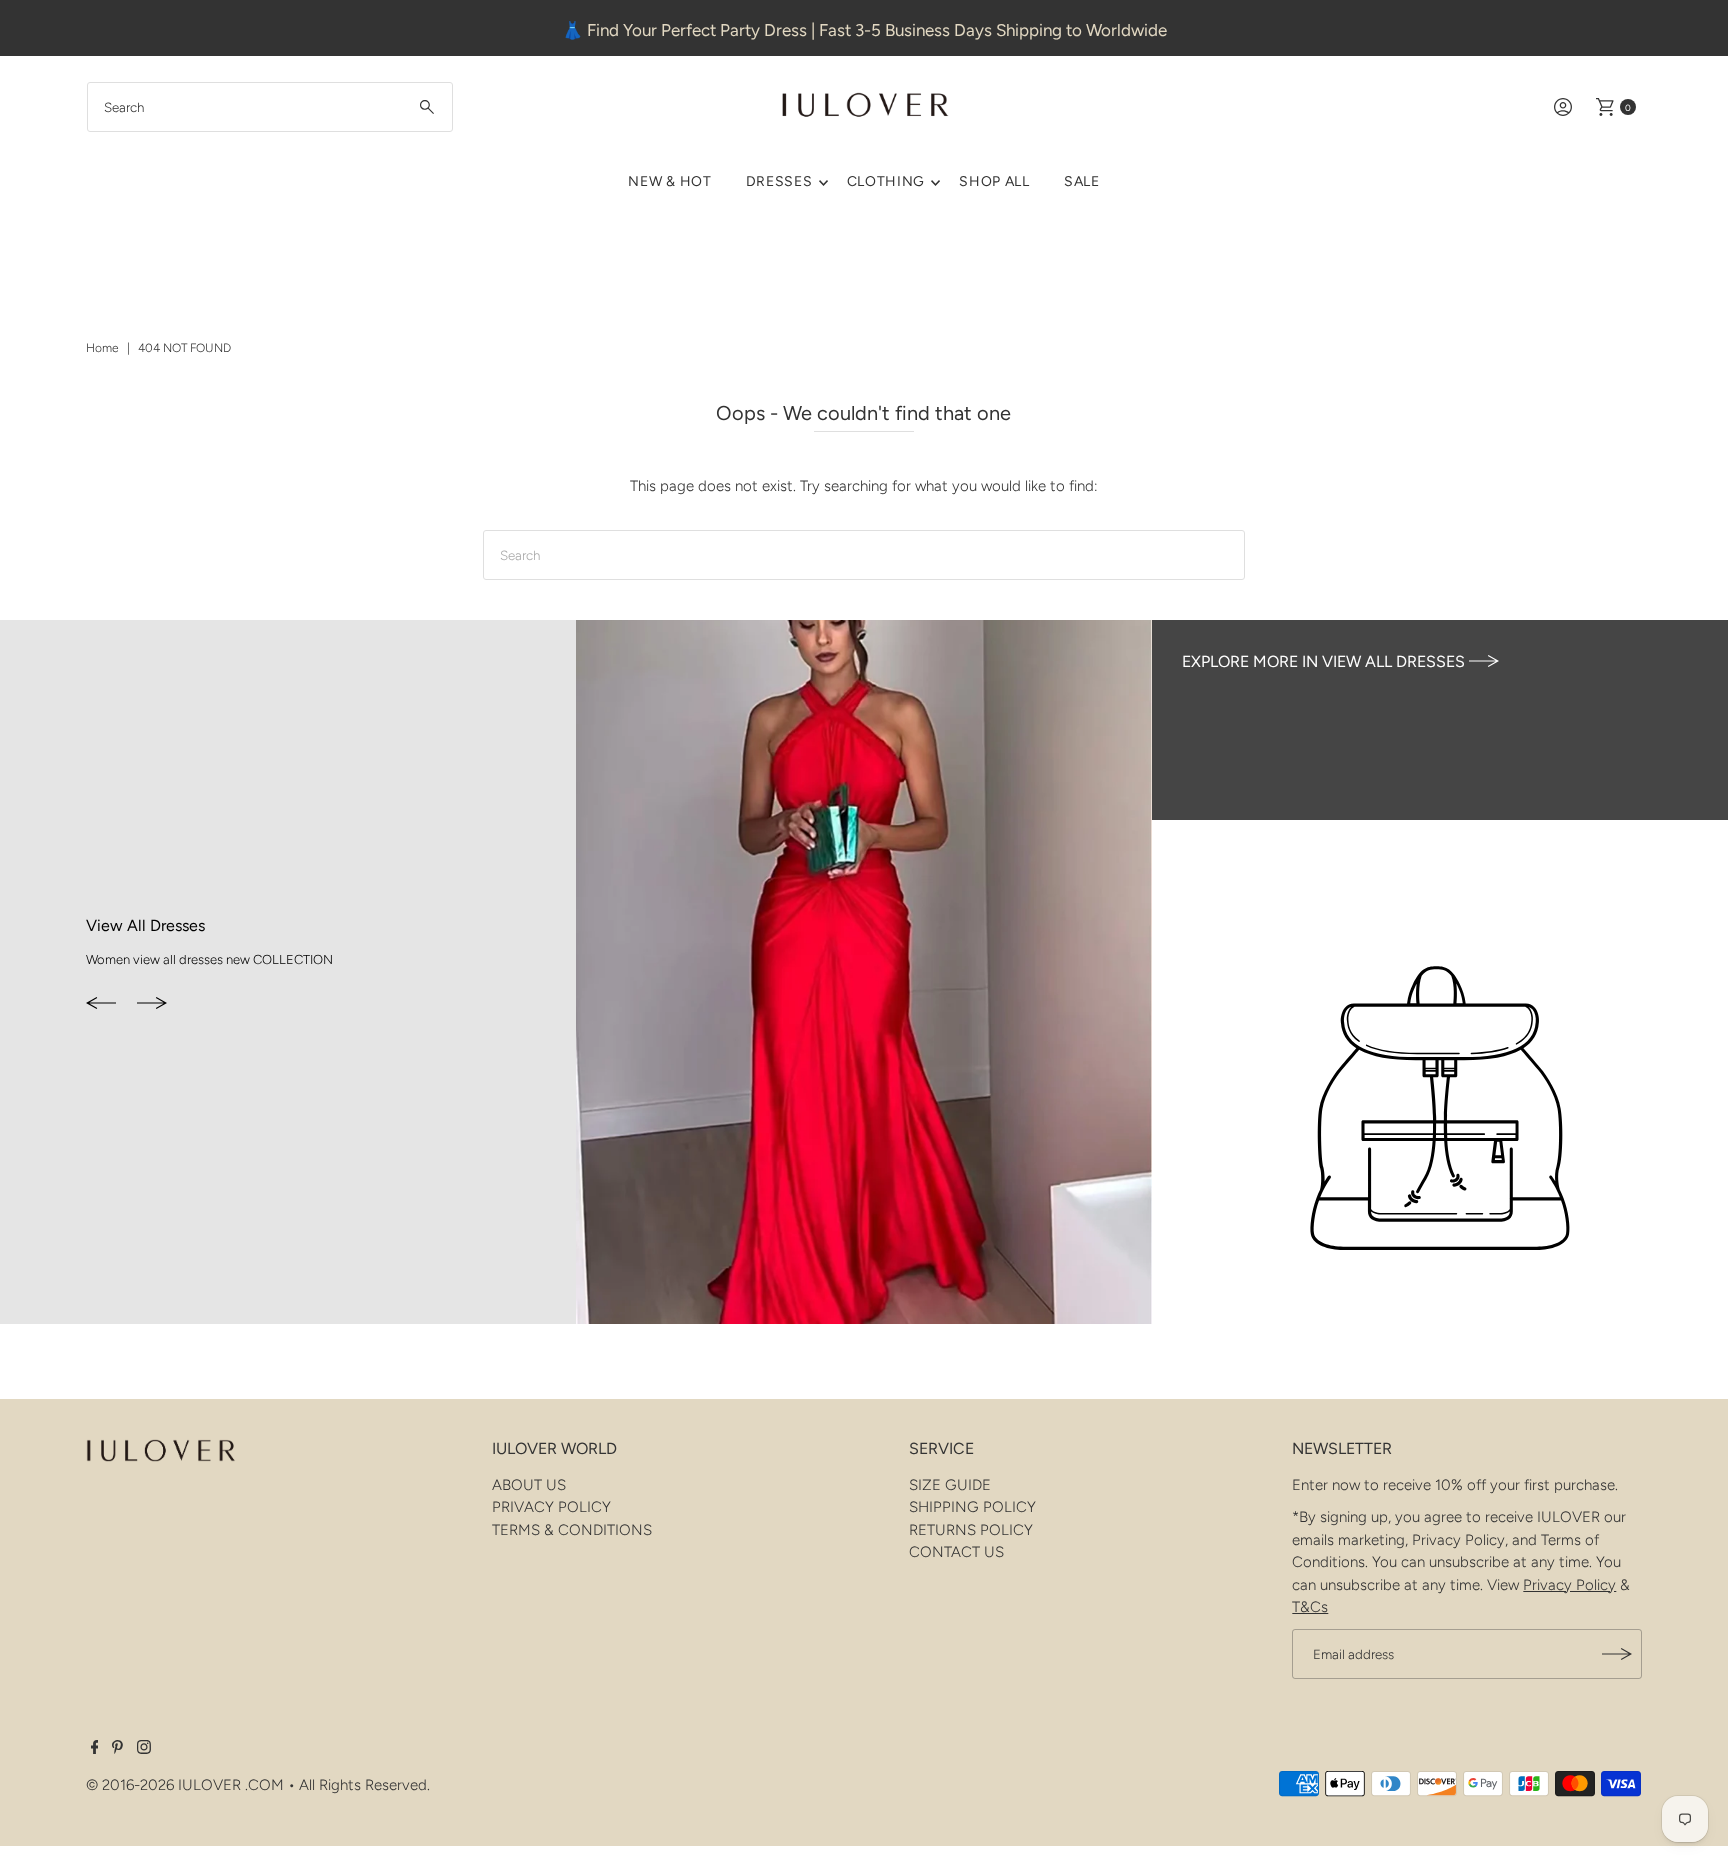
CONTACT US (956, 1552)
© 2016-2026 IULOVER (163, 1785)
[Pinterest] (117, 1749)
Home (102, 348)
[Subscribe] (1617, 1654)
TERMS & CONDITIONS (572, 1530)
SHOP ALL (994, 181)
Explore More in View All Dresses (1325, 661)
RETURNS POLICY (971, 1530)
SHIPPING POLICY (972, 1507)
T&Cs (1310, 1607)
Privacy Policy (1569, 1585)
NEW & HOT (669, 181)
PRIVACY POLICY (551, 1507)
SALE (1082, 181)
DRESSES (779, 181)
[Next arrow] (152, 1004)
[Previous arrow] (101, 1004)
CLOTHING (886, 181)
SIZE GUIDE (950, 1485)
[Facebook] (95, 1749)
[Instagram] (144, 1749)
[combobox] (270, 107)
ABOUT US (529, 1485)
